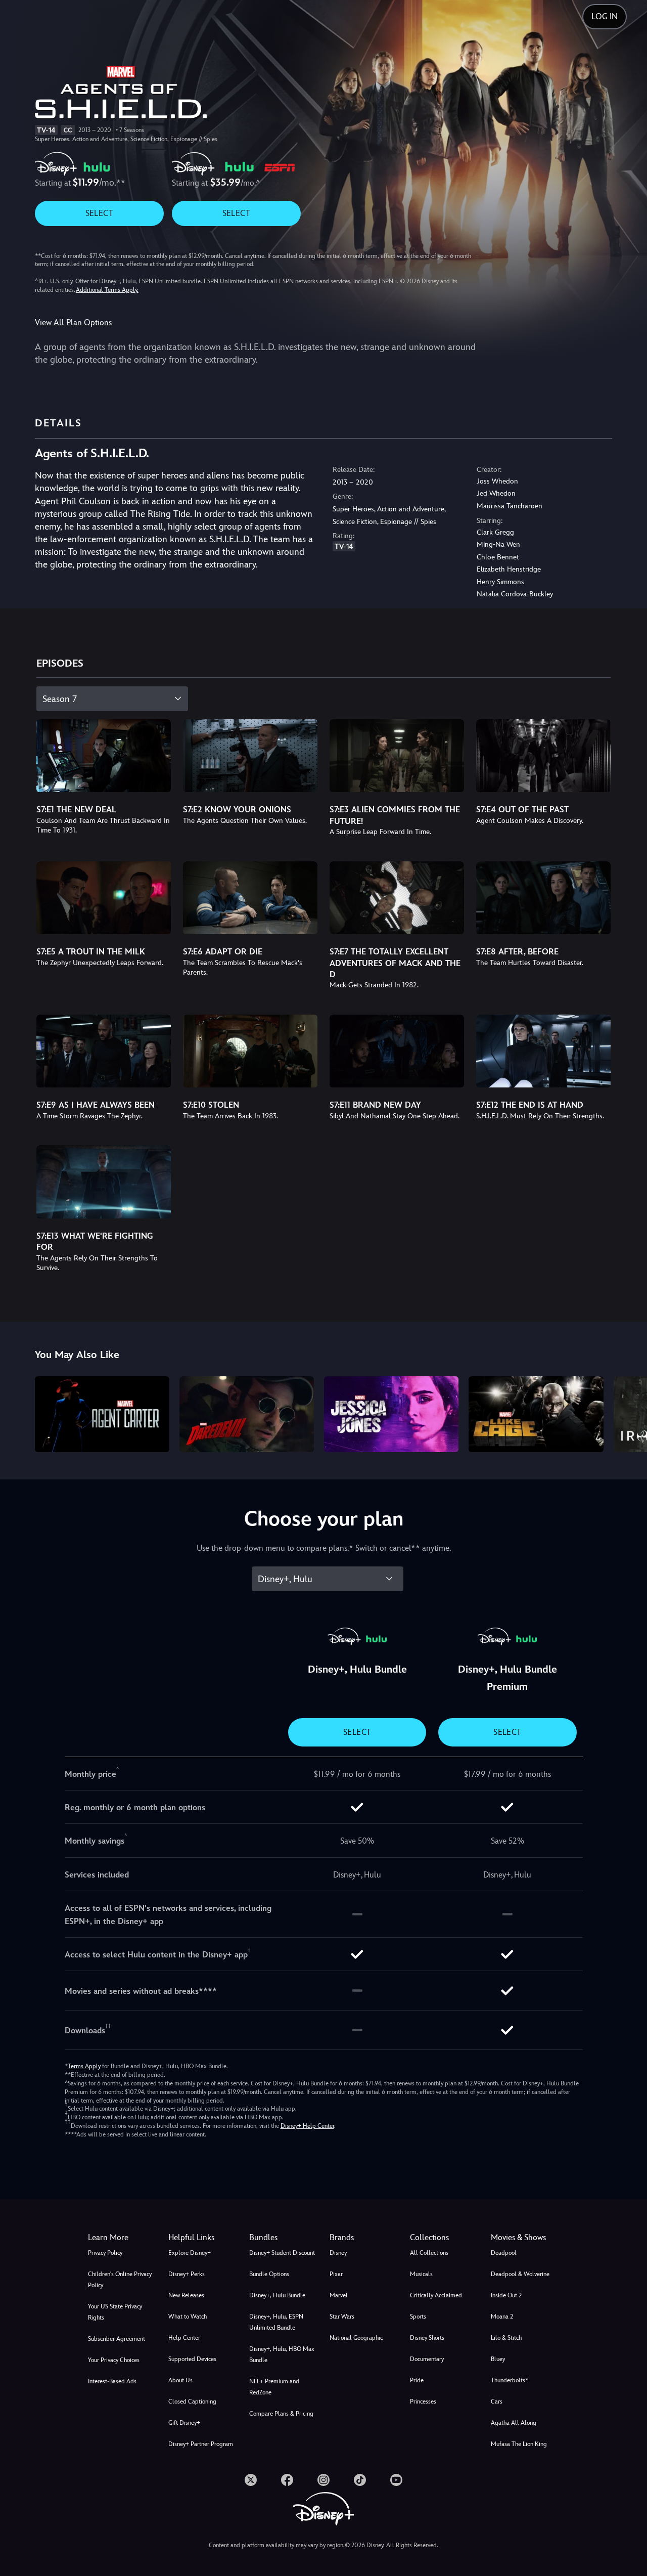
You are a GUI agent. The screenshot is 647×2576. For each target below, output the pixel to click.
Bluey (498, 2359)
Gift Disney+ (184, 2423)
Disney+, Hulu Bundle (277, 2295)
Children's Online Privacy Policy (120, 2280)
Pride (417, 2380)
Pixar (336, 2274)
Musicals (421, 2274)
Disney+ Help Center (307, 2126)
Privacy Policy (105, 2253)
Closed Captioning (192, 2402)
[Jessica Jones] (391, 1414)
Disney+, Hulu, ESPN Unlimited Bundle (276, 2322)
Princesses (423, 2402)
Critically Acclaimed (436, 2295)
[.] (251, 2480)
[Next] (628, 1413)
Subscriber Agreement (117, 2339)
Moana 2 (502, 2317)
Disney (338, 2253)
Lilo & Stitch (506, 2338)
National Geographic (356, 2338)
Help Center (184, 2338)
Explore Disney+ (190, 2253)
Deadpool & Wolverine (520, 2274)
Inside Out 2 (506, 2295)
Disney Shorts (427, 2338)
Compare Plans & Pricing (281, 2414)
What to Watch (188, 2317)
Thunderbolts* (510, 2380)
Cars (497, 2402)
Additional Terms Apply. (107, 290)
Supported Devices (192, 2359)
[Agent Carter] (102, 1414)
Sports (418, 2317)
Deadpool (504, 2253)
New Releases (186, 2295)
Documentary (427, 2359)
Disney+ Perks (187, 2274)
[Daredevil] (247, 1414)
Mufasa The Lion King (519, 2444)
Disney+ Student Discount (282, 2253)
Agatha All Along (514, 2423)
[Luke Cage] (536, 1414)
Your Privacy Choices (114, 2360)
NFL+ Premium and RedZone (274, 2387)
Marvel (339, 2295)
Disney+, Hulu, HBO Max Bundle (282, 2354)
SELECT (99, 213)
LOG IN (605, 16)
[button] (202, 2238)
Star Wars (342, 2317)
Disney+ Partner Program (201, 2444)
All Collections (429, 2253)
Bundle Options (269, 2274)
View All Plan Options (73, 322)
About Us (180, 2380)
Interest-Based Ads (112, 2381)
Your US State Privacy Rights (115, 2312)
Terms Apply (84, 2066)
